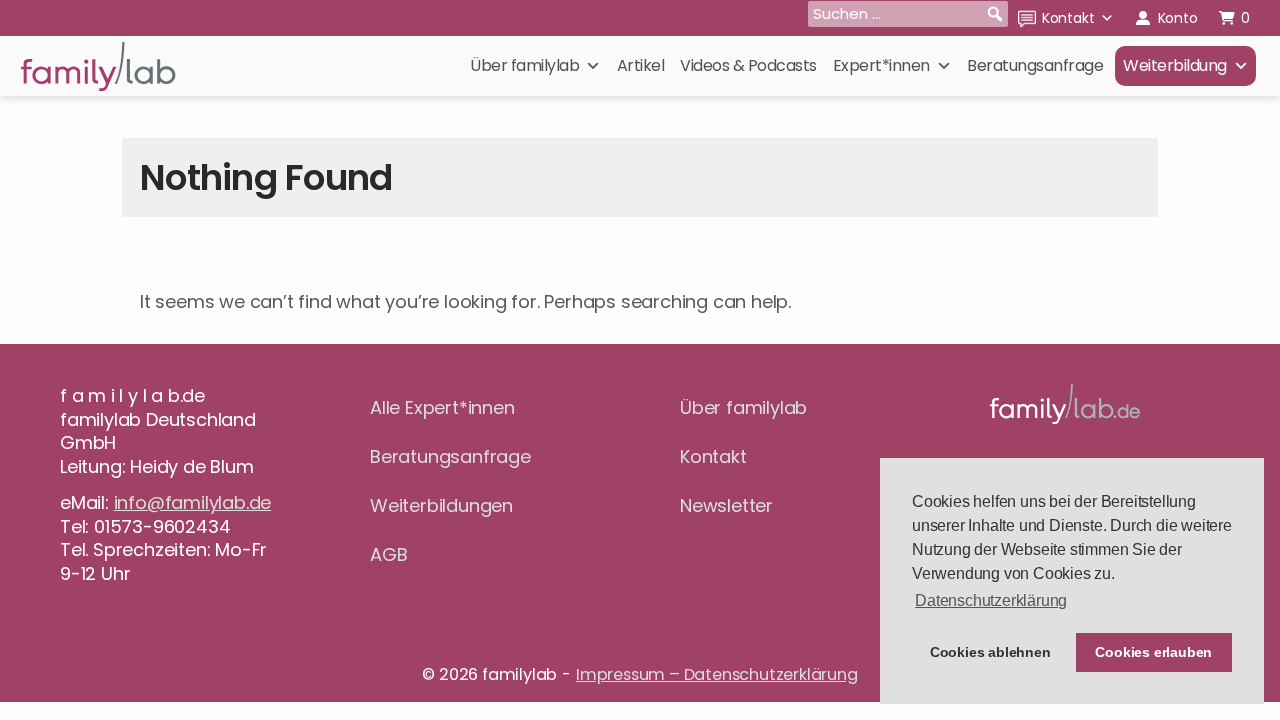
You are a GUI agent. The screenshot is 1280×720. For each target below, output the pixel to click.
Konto (1178, 18)
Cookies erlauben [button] (1153, 652)
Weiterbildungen (441, 505)
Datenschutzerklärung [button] (991, 600)
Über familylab (524, 65)
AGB (388, 554)
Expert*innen (881, 65)
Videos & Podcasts (748, 65)
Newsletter (726, 505)
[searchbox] (908, 14)
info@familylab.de (193, 502)
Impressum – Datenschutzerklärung (717, 674)
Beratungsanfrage (1035, 65)
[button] (995, 14)
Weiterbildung (1175, 65)
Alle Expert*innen (442, 407)
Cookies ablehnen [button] (990, 652)
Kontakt (1068, 18)
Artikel (641, 65)
